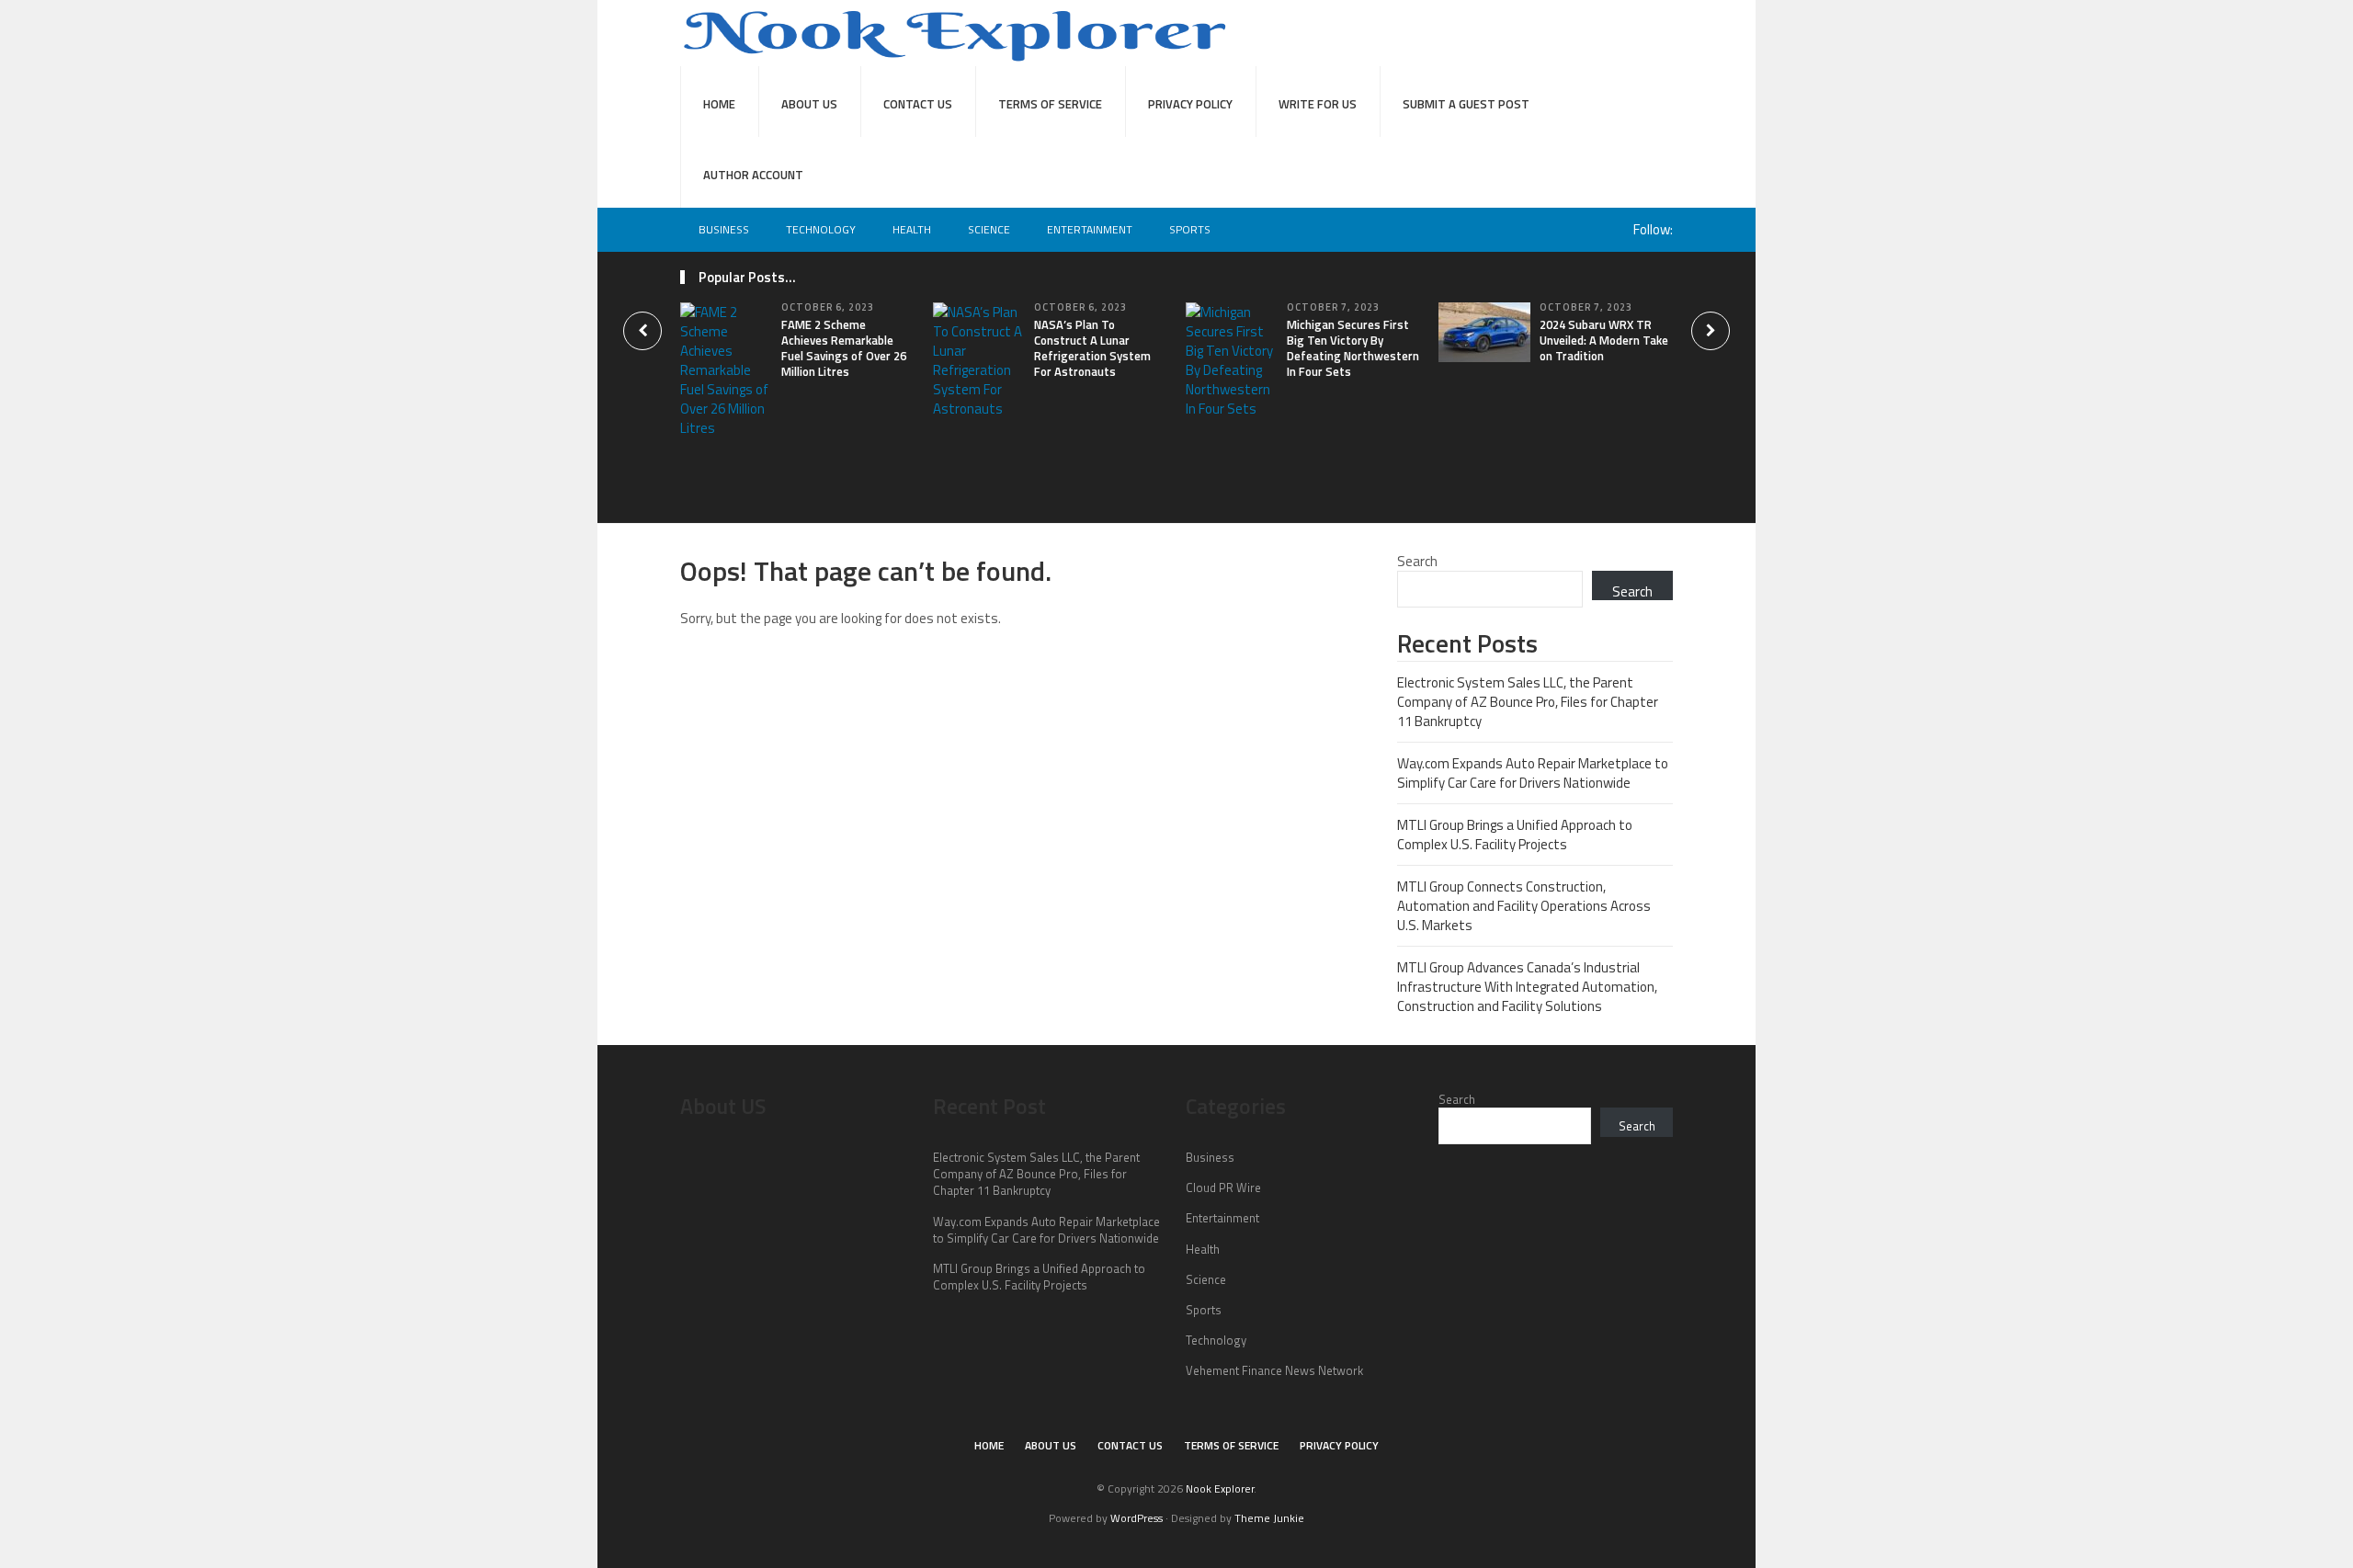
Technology (821, 229)
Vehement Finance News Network (1274, 1370)
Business (724, 229)
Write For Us (1318, 104)
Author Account (753, 175)
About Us (809, 104)
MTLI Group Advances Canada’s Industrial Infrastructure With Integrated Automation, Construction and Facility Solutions (1527, 987)
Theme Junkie (1269, 1518)
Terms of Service (1050, 104)
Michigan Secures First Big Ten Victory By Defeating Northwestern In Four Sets (1353, 348)
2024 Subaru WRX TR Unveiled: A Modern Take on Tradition (1604, 340)
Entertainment (1090, 229)
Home (719, 104)
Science (989, 229)
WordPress (1137, 1518)
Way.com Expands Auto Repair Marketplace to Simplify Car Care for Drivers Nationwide (1533, 773)
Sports (1190, 229)
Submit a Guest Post (1466, 104)
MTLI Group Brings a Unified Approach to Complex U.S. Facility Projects (1515, 835)
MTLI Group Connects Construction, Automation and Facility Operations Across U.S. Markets (1524, 906)
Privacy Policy (1190, 104)
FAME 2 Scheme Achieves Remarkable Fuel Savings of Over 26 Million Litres (844, 348)
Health (912, 229)
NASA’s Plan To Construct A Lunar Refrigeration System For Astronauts (1092, 348)
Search (1417, 561)
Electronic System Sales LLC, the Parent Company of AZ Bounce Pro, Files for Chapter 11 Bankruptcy (1528, 702)
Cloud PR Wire (1223, 1187)
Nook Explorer (1220, 1488)
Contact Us (918, 104)
